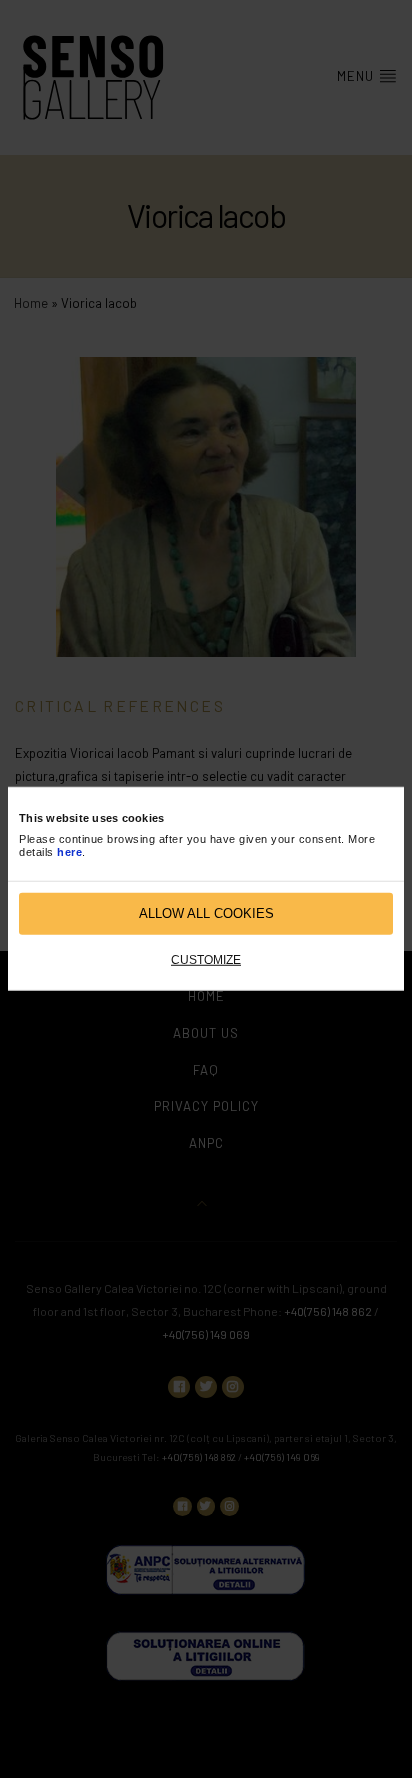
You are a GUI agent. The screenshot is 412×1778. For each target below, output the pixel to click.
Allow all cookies (206, 913)
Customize (206, 960)
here (69, 852)
